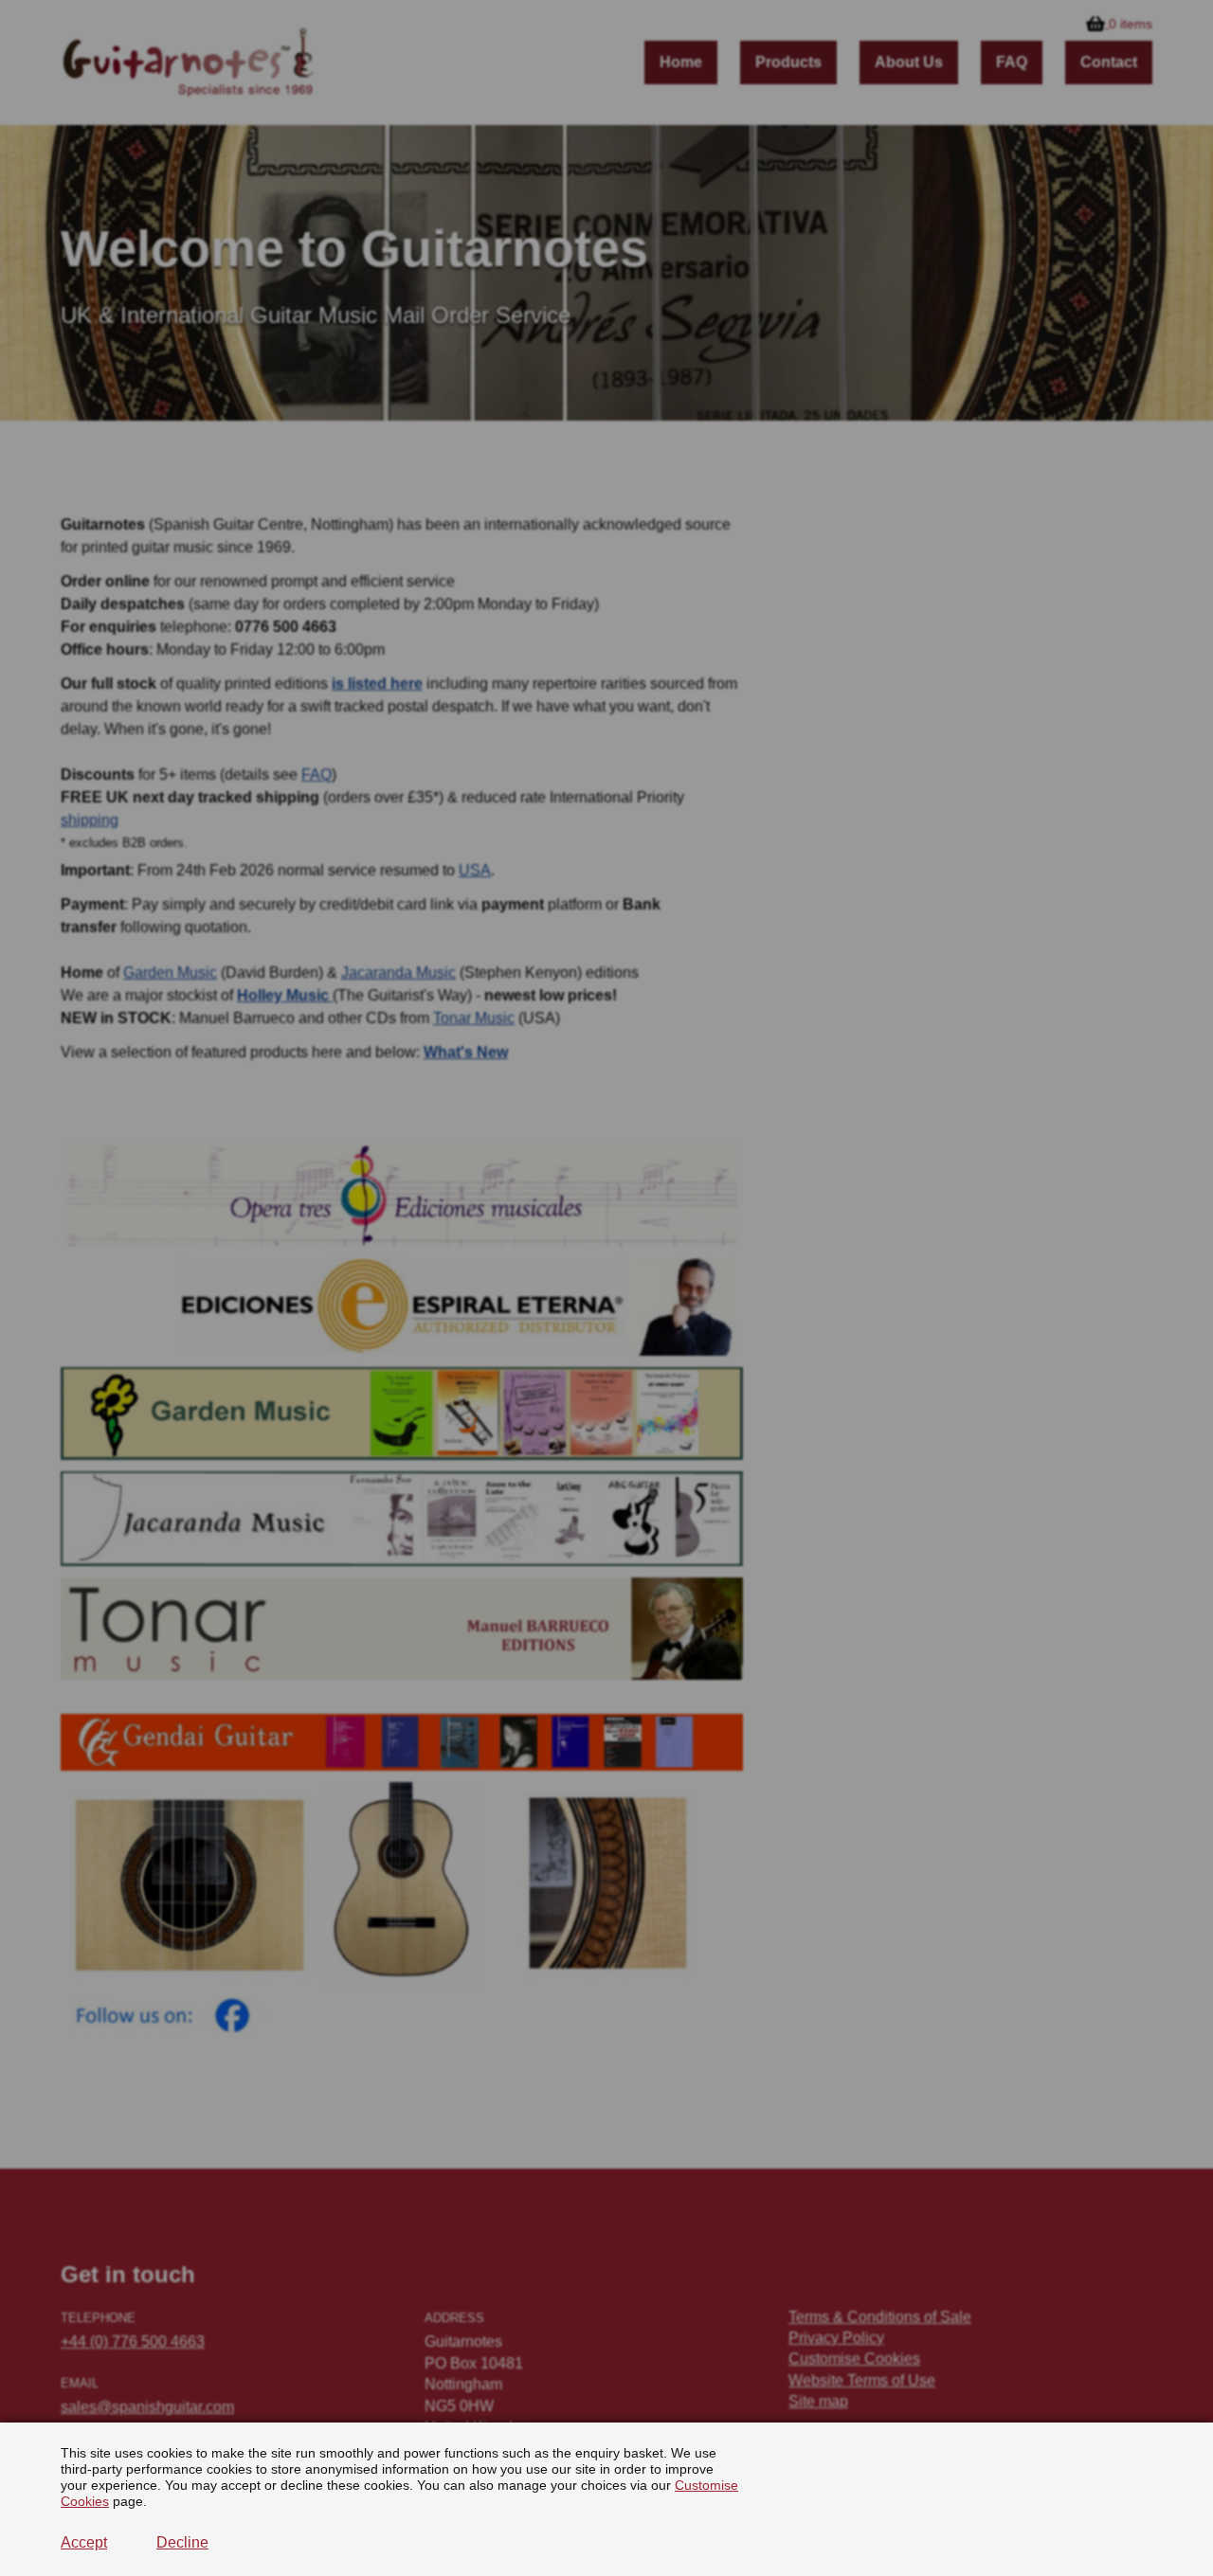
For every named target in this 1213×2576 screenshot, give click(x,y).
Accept (84, 2542)
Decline (182, 2542)
